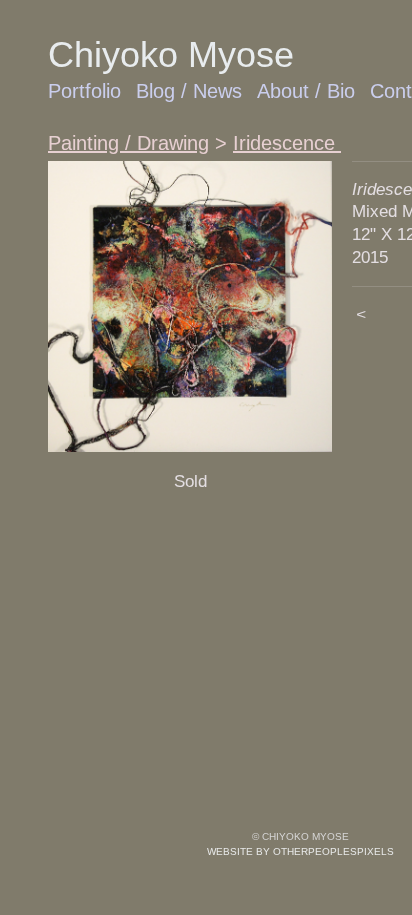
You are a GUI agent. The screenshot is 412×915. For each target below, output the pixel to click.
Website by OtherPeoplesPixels (300, 851)
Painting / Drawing (128, 143)
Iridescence (287, 143)
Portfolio (84, 91)
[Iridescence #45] (190, 306)
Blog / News (189, 91)
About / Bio (306, 91)
